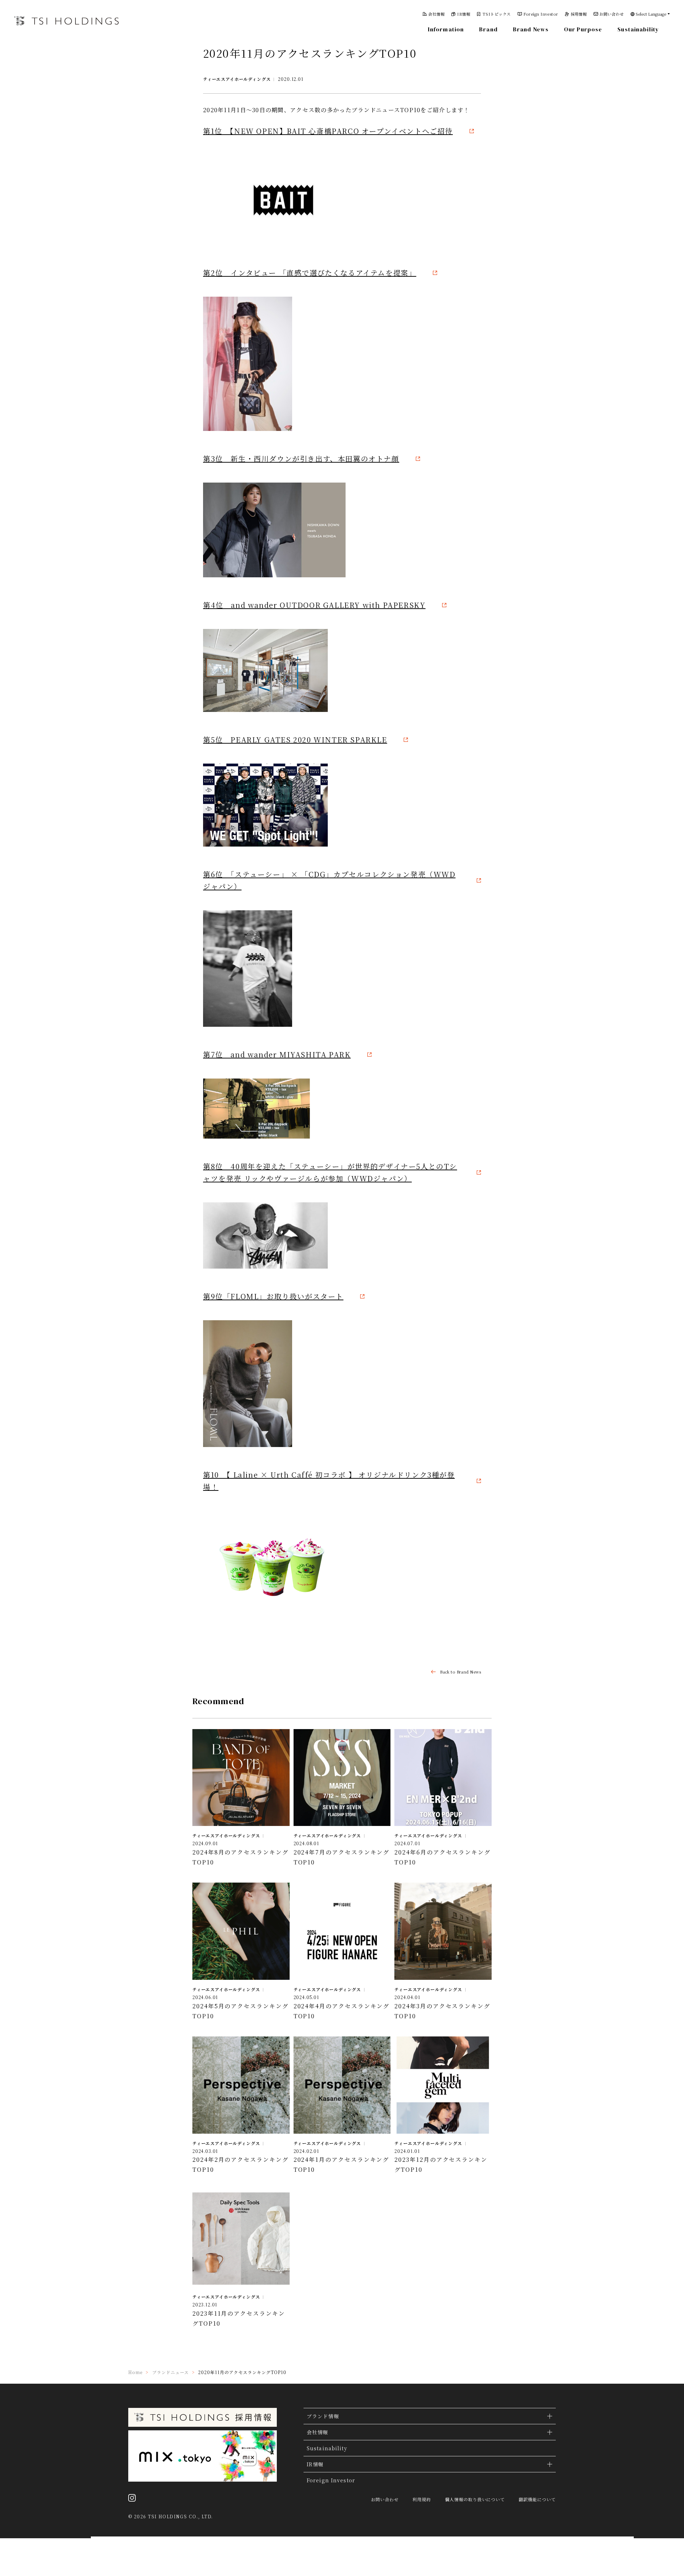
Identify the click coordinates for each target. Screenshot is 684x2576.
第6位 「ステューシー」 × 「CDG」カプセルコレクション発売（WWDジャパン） (329, 880)
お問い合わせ (612, 14)
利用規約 (422, 2499)
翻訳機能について (537, 2499)
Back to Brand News (460, 1672)
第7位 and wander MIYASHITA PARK (277, 1054)
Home (135, 2372)
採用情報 (579, 14)
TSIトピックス (497, 14)
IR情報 (464, 14)
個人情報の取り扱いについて (475, 2499)
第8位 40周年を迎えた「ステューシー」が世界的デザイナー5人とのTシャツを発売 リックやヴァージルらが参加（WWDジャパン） (330, 1172)
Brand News (531, 29)
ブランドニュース (170, 2372)
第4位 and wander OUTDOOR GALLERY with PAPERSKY (314, 605)
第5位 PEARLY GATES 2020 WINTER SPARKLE (295, 740)
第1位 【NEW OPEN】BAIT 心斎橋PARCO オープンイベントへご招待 (328, 131)
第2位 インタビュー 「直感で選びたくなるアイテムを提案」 (310, 273)
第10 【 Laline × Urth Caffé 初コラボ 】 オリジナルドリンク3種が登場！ (329, 1481)
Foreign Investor (541, 14)
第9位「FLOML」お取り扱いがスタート (273, 1296)
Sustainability (638, 29)
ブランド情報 (323, 2416)
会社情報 (436, 14)
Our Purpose (583, 29)
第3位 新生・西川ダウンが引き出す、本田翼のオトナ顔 (301, 459)
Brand (488, 29)
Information (446, 29)
